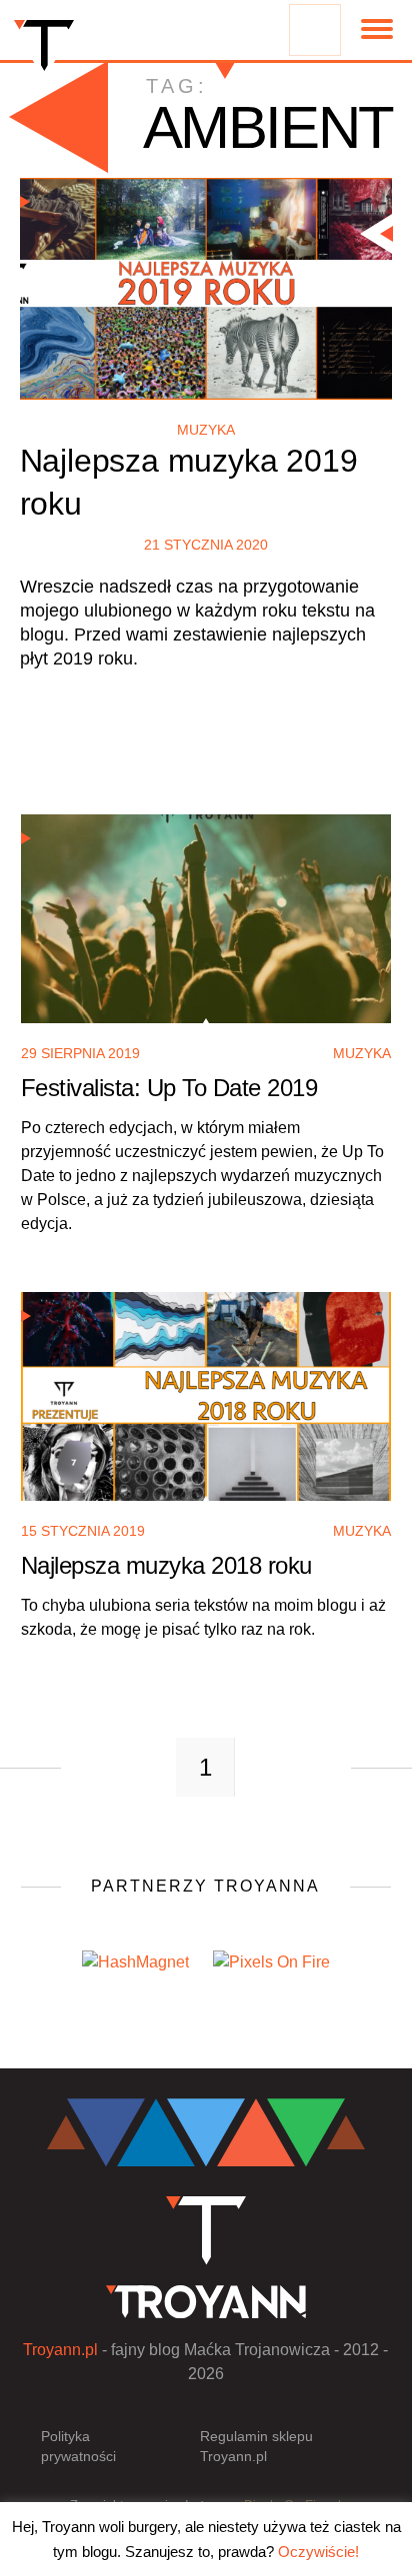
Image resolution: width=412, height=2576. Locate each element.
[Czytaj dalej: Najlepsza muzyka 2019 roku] (206, 289)
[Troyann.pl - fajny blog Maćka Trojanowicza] (44, 50)
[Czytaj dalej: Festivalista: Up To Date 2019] (206, 924)
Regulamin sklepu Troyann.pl (256, 2446)
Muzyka (206, 430)
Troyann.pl (60, 2350)
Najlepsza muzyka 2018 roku (166, 1565)
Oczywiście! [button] (318, 2552)
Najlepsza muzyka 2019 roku (189, 482)
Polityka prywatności (78, 2446)
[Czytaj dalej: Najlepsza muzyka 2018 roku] (206, 1402)
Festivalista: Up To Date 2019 (169, 1088)
